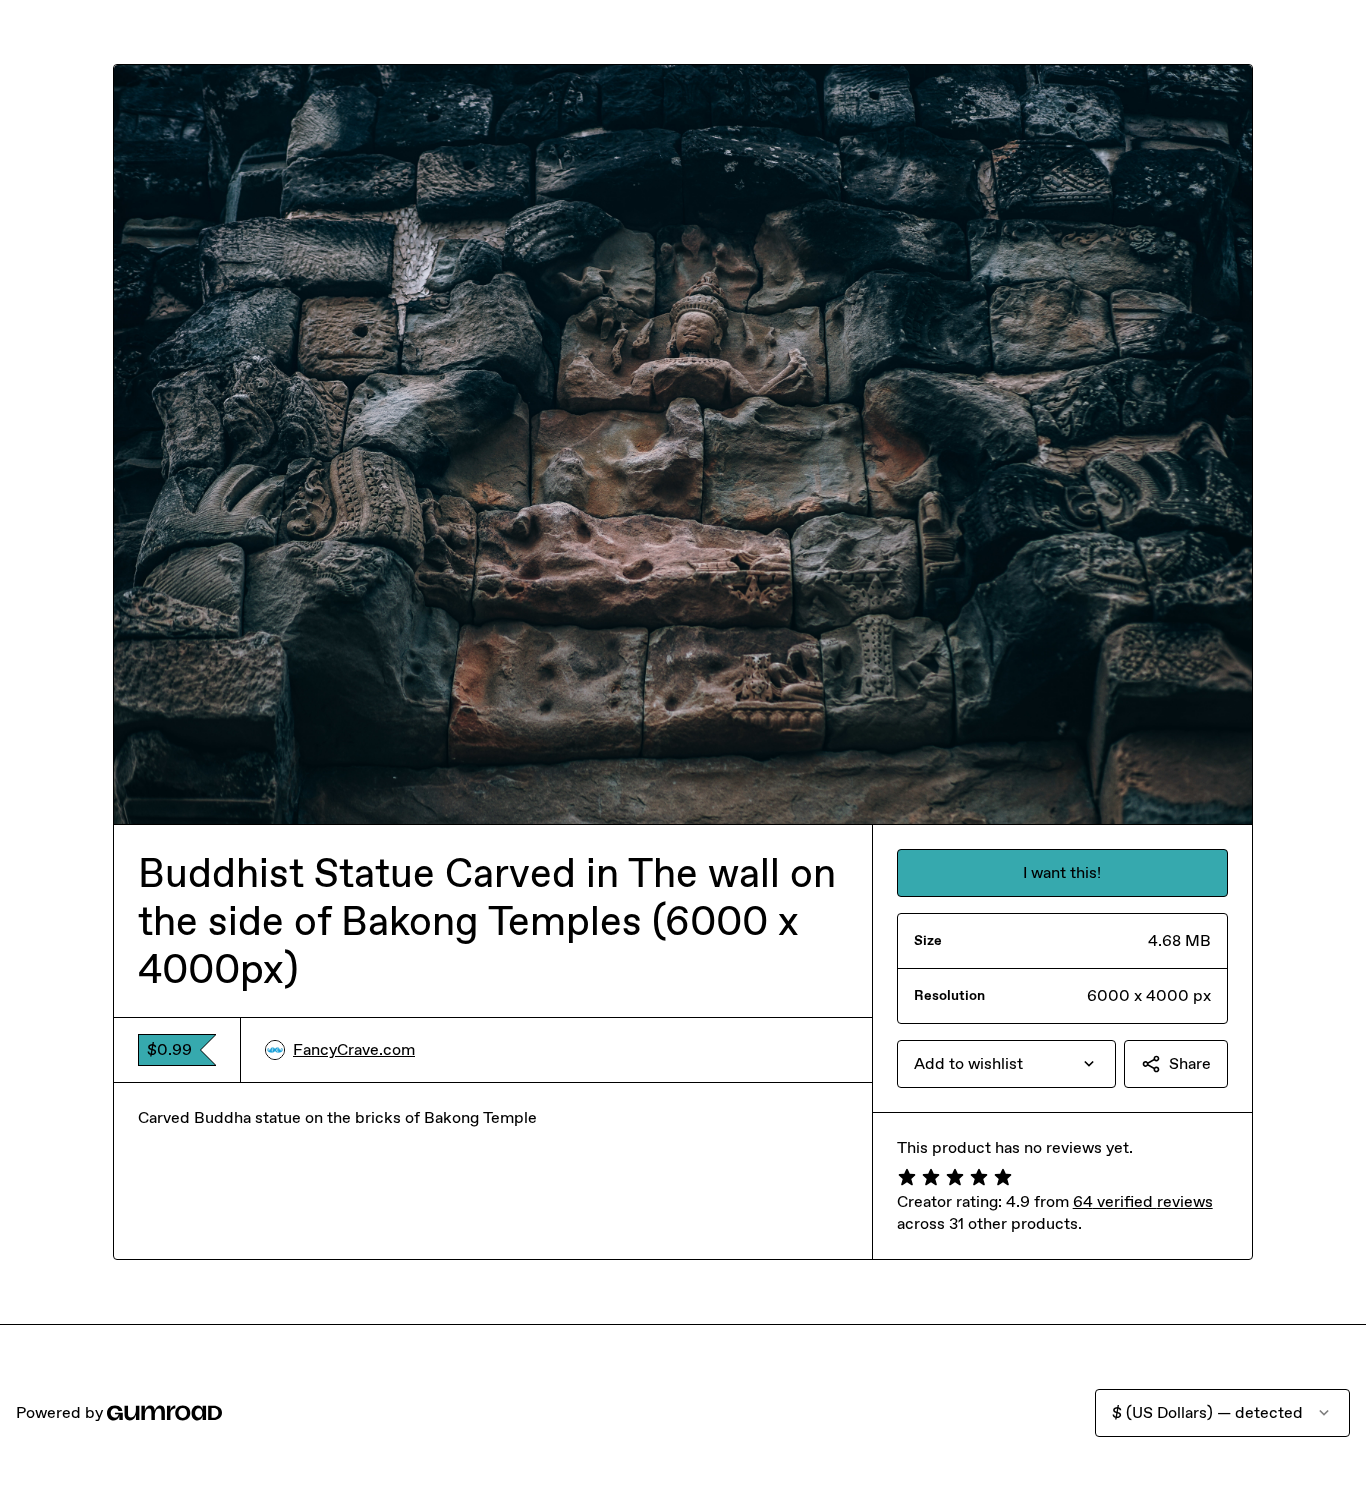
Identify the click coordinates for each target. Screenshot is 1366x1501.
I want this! (1062, 872)
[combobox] (1006, 1064)
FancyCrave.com (354, 1049)
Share (1190, 1063)
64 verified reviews (1143, 1201)
